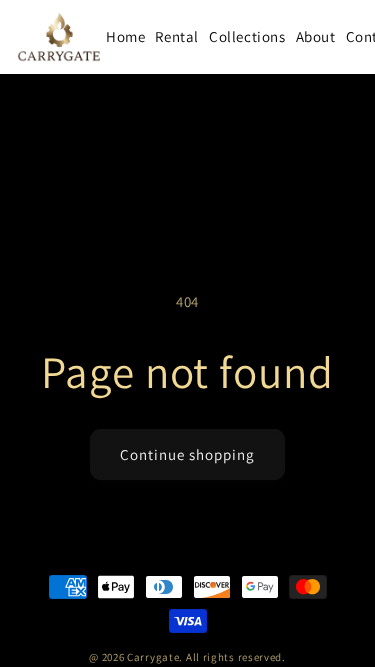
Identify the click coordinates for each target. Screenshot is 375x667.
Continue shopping (187, 454)
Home (125, 36)
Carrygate (153, 657)
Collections (247, 36)
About (316, 36)
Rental (177, 36)
